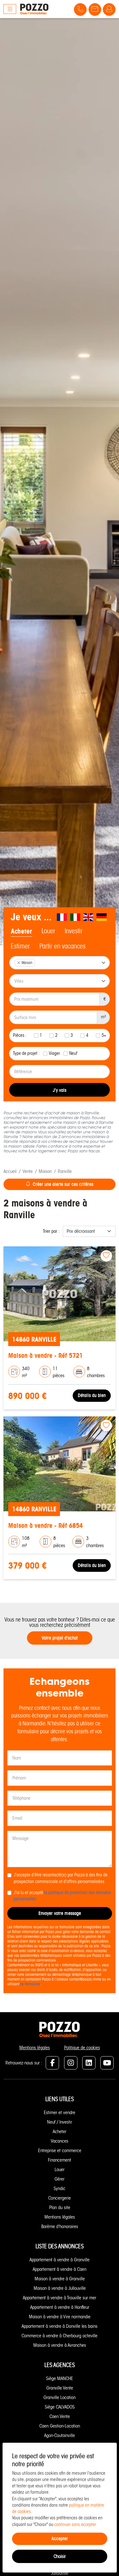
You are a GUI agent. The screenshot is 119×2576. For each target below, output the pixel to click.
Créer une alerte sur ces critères (63, 1184)
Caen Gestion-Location (60, 2426)
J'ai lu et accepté (62, 1896)
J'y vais (60, 1090)
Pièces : (20, 1035)
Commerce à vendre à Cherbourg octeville (60, 2336)
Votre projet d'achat (60, 1638)
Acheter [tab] (21, 931)
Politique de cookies (82, 2048)
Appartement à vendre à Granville (60, 2260)
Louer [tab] (48, 931)
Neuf (73, 1053)
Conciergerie (60, 2198)
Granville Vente (60, 2388)
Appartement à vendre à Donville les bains (60, 2326)
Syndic (60, 2189)
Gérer (60, 2179)
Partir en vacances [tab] (62, 946)
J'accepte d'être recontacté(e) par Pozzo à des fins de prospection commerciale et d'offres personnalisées (61, 1878)
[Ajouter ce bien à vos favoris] (106, 1256)
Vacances (60, 2141)
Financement (60, 2160)
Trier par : (51, 1231)
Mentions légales (35, 2048)
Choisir (60, 2556)
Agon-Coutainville (60, 2435)
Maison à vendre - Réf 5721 (46, 1355)
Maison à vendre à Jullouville (60, 2288)
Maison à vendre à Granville (60, 2279)
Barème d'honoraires (60, 2226)
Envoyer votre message (60, 1913)
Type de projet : (26, 1053)
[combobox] (60, 963)
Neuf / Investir (60, 2122)
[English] (89, 917)
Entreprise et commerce (60, 2151)
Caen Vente (60, 2416)
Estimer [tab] (20, 946)
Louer (60, 2170)
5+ (104, 1035)
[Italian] (76, 917)
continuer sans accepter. (76, 2525)
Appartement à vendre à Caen (60, 2269)
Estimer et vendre (60, 2113)
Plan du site (60, 2208)
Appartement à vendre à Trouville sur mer (60, 2298)
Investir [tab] (74, 931)
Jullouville (60, 2573)
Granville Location (60, 2397)
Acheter (60, 2132)
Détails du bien (92, 1395)
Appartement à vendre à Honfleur (60, 2307)
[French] (62, 917)
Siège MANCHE (60, 2378)
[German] (102, 917)
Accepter (60, 2538)
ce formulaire (30, 1984)
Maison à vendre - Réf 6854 (46, 1525)
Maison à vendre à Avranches (60, 2345)
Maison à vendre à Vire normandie (60, 2317)
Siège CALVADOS (60, 2407)
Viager (54, 1053)
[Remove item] (19, 963)
